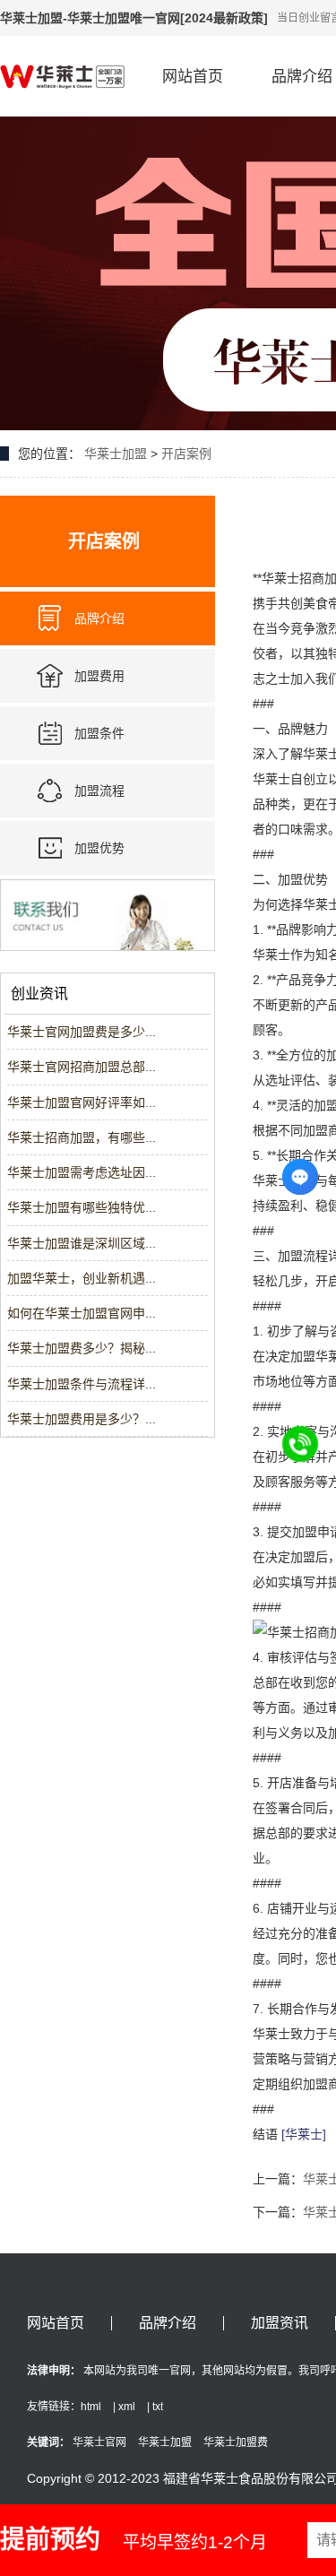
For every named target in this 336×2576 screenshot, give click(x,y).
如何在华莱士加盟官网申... (82, 1313)
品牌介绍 (99, 618)
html (91, 2407)
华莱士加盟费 (236, 2442)
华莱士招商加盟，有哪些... (82, 1137)
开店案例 (186, 454)
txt (158, 2407)
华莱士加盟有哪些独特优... (82, 1207)
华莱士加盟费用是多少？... (82, 1419)
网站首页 (193, 77)
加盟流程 (99, 791)
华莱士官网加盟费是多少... (82, 1032)
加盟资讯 (280, 2323)
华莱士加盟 (116, 454)
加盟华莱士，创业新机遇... (82, 1278)
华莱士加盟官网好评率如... (82, 1102)
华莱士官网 (99, 2442)
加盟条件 (99, 733)
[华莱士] (304, 2134)
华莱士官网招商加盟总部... (82, 1067)
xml (127, 2407)
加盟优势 (99, 848)
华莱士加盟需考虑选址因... (82, 1172)
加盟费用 (99, 676)
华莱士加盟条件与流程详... (82, 1384)
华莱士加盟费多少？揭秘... (82, 1348)
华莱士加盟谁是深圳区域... (82, 1243)
